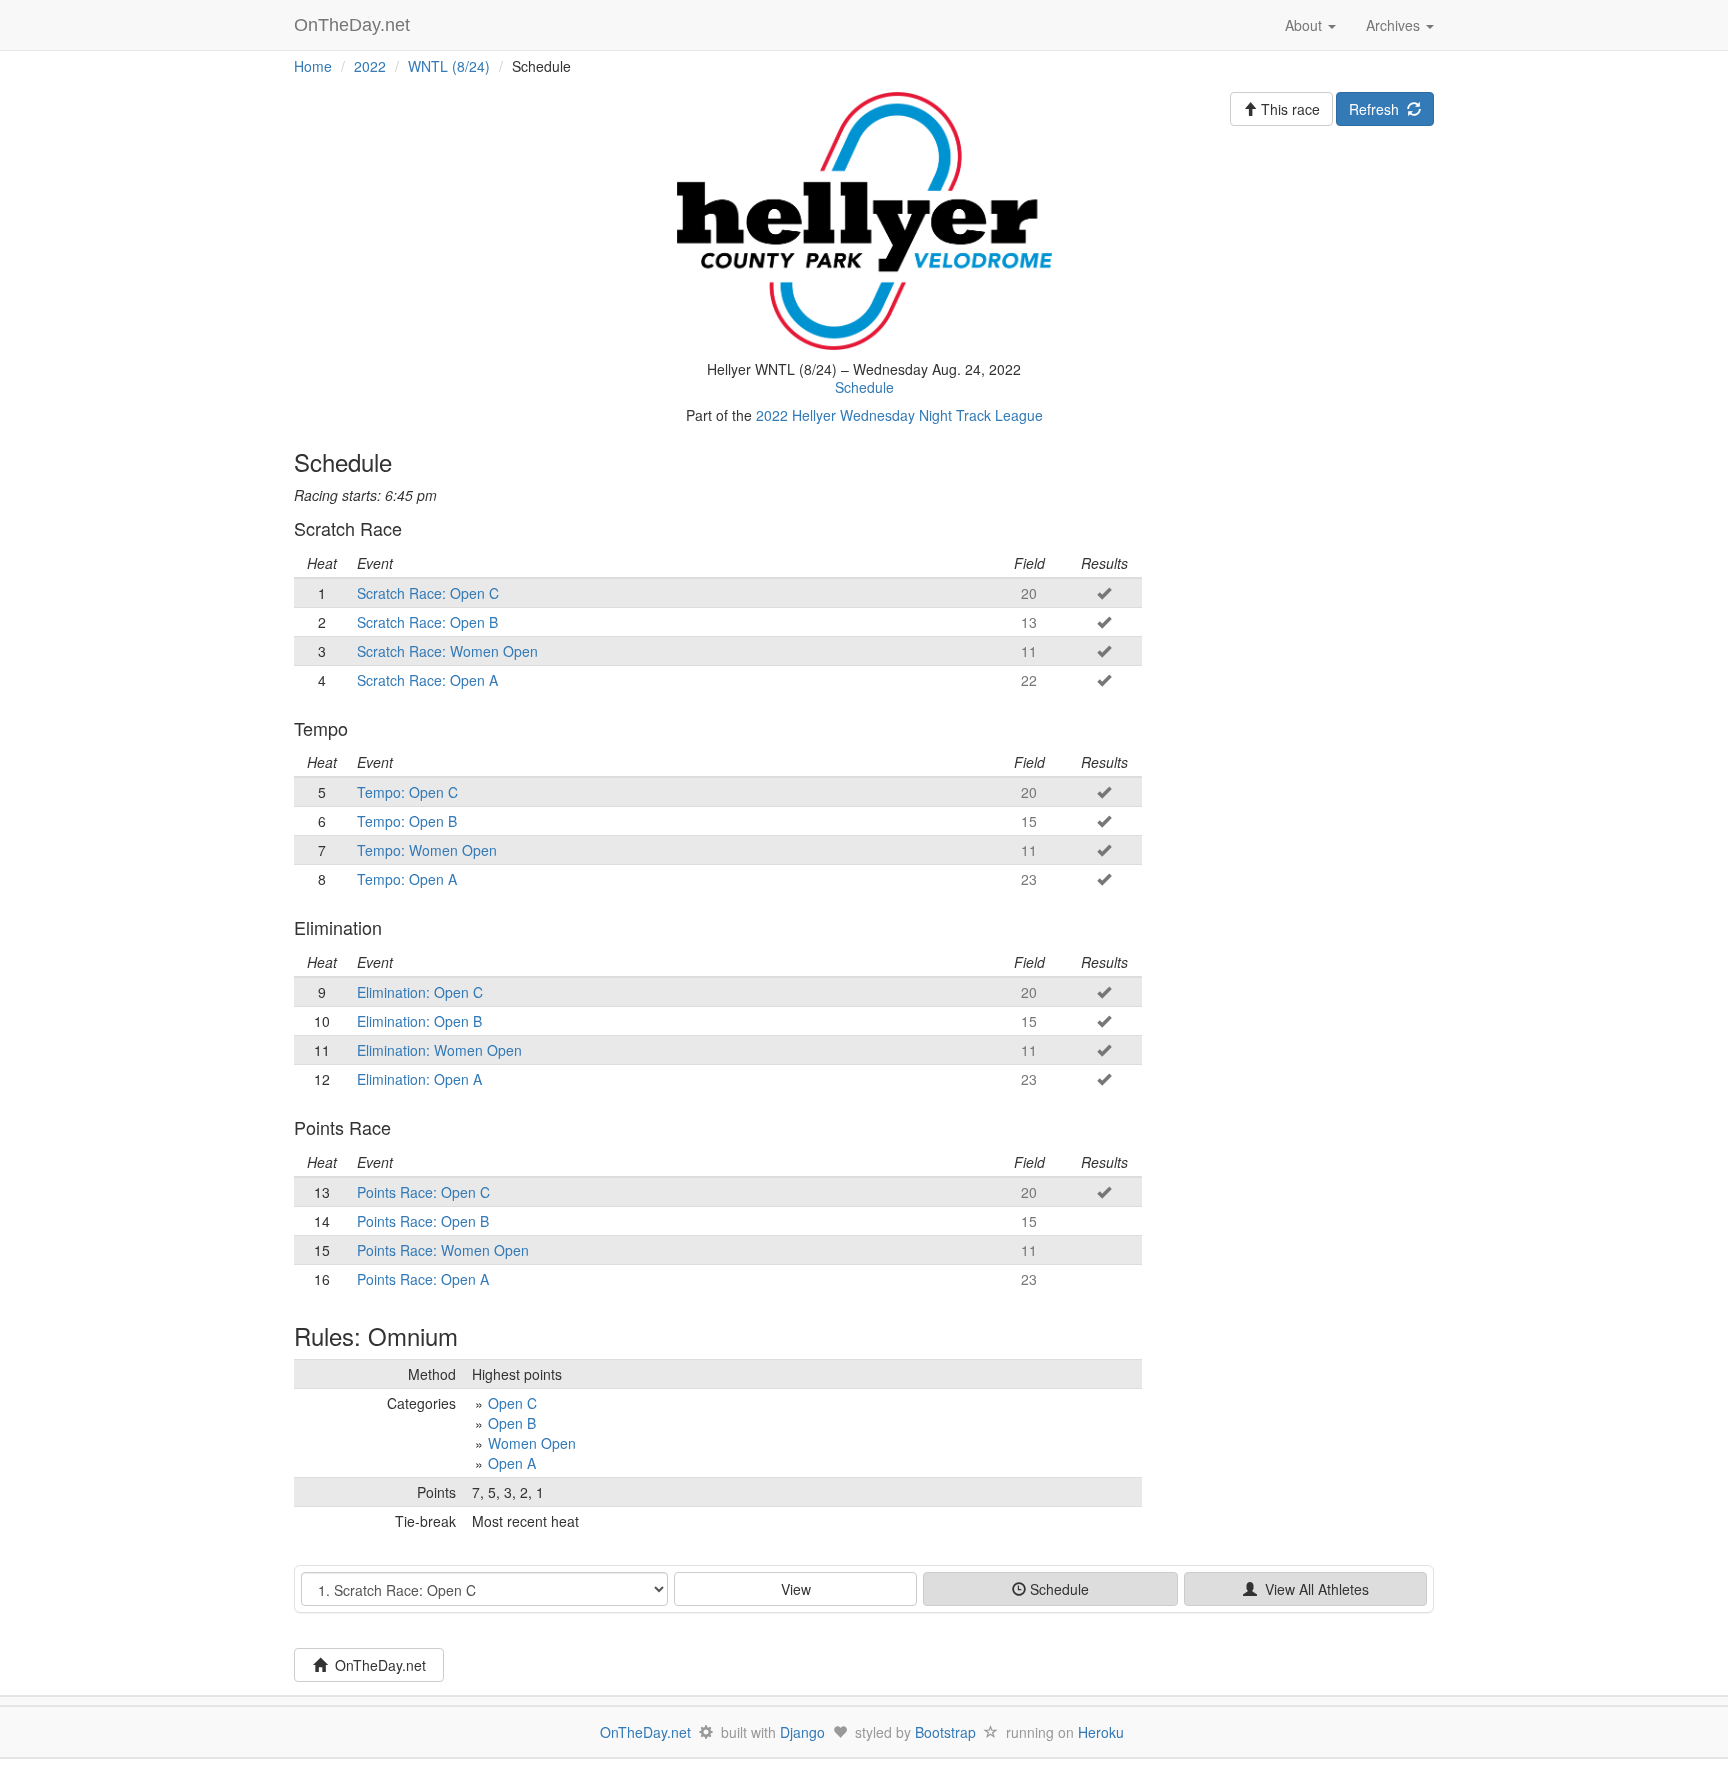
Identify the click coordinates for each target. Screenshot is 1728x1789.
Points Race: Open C (423, 1192)
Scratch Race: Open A (427, 680)
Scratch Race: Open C (428, 593)
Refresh (1378, 109)
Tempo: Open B (407, 821)
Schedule (864, 387)
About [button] (1305, 25)
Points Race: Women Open (443, 1250)
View (796, 1589)
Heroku (1101, 1732)
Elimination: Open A (419, 1079)
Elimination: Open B (419, 1021)
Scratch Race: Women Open (447, 651)
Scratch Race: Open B (427, 622)
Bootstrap (945, 1732)
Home (313, 66)
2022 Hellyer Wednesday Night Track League (899, 415)
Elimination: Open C (420, 992)
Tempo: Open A (407, 879)
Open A (512, 1463)
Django (802, 1732)
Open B (512, 1423)
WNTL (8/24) (449, 66)
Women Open (532, 1443)
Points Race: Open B (423, 1221)
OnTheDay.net (354, 25)
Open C (512, 1403)
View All (1313, 1589)
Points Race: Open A (423, 1279)
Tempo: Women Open (427, 850)
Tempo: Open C (407, 792)
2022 (370, 66)
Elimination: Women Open (439, 1050)
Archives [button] (1395, 25)
